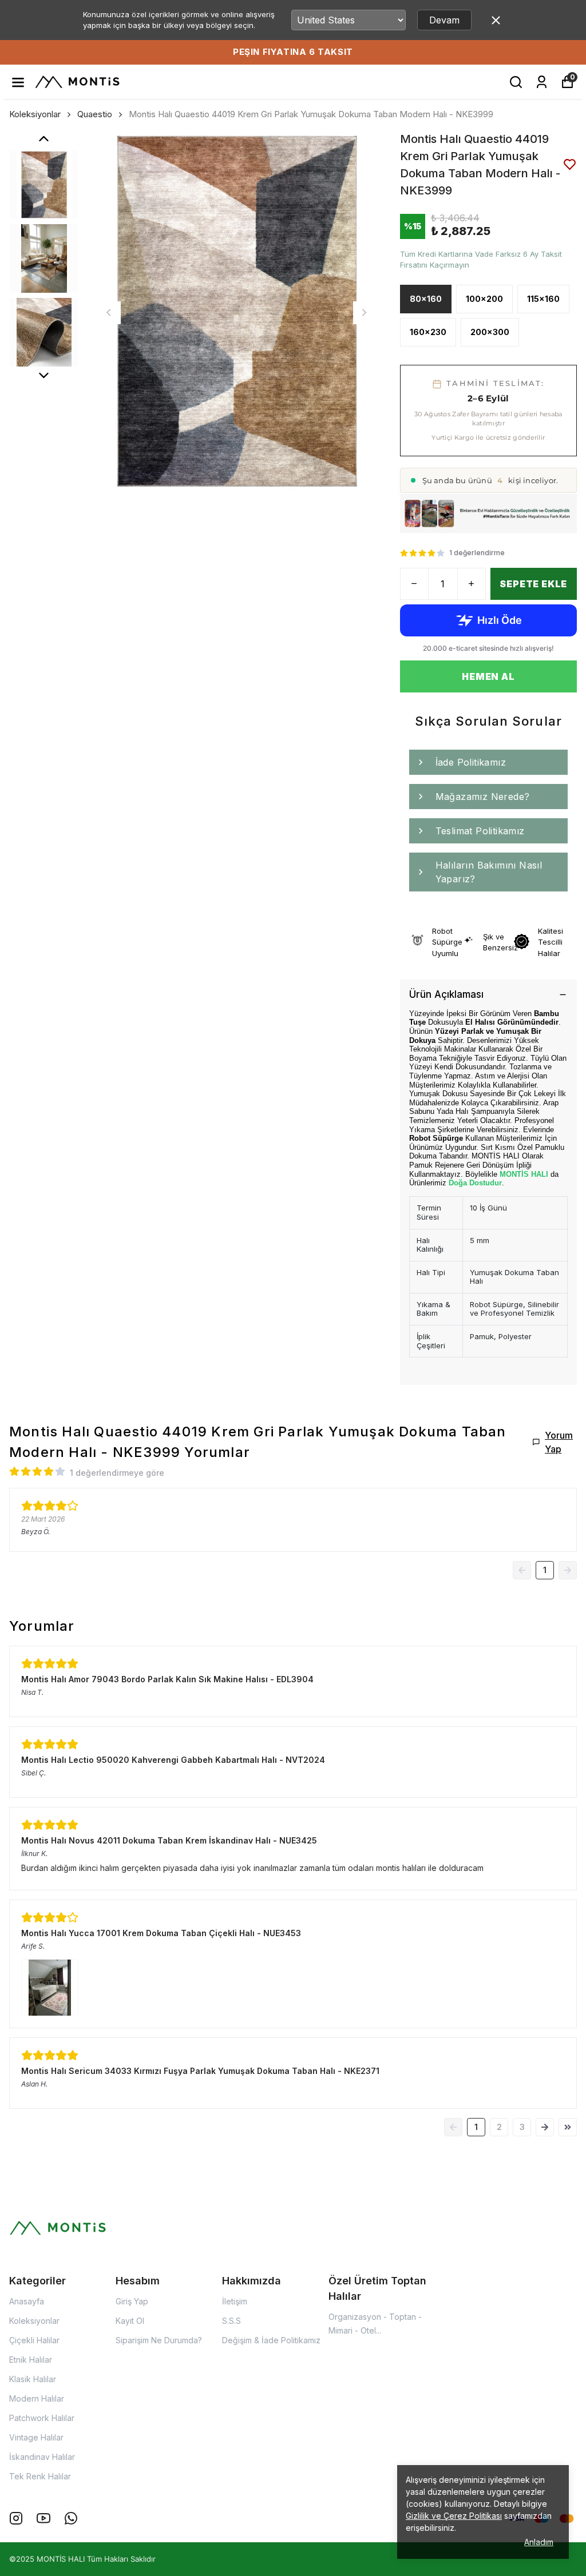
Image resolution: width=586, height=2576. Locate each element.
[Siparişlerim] (542, 82)
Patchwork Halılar (42, 2418)
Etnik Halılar (31, 2360)
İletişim (235, 2301)
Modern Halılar (37, 2398)
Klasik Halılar (33, 2379)
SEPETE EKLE (533, 584)
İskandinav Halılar (42, 2457)
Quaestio (95, 114)
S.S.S (231, 2321)
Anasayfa (27, 2301)
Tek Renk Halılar (40, 2476)
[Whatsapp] (71, 2518)
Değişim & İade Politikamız (271, 2340)
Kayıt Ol (130, 2321)
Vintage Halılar (36, 2437)
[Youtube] (43, 2518)
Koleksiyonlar (35, 114)
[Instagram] (16, 2518)
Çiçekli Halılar (34, 2340)
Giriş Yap (132, 2301)
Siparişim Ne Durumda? (159, 2340)
